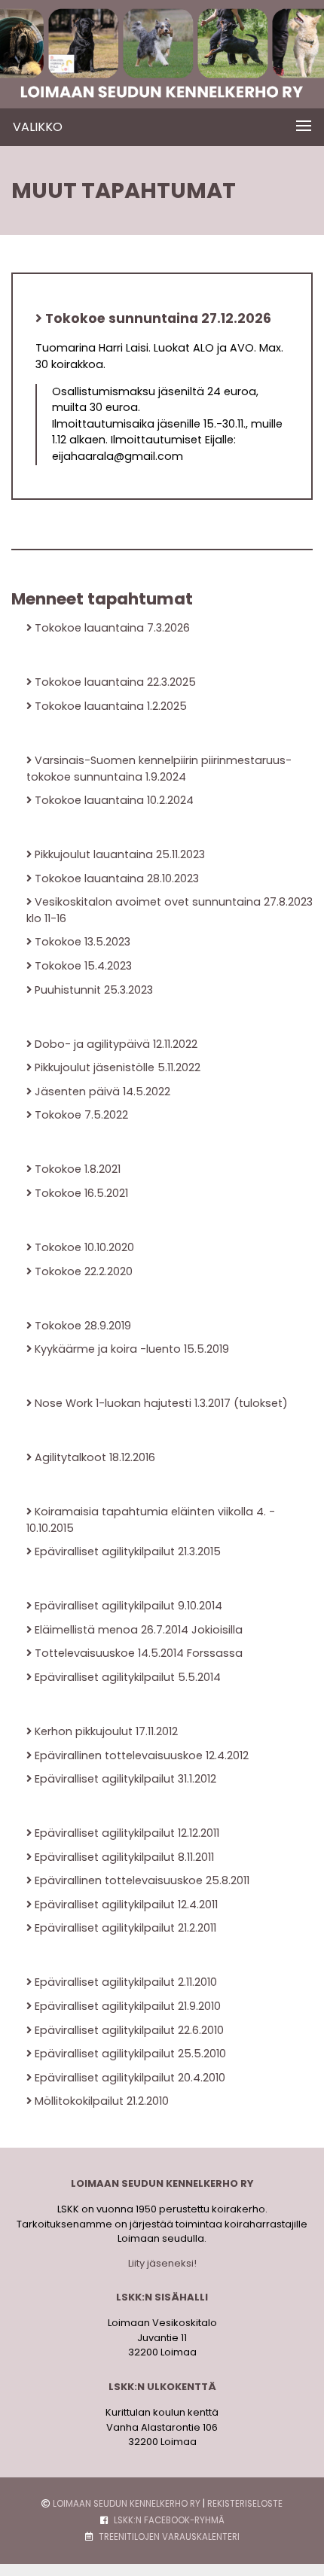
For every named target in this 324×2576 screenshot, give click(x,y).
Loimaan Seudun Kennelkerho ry (127, 2504)
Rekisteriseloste (245, 2504)
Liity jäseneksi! (162, 2263)
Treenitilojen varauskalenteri (169, 2537)
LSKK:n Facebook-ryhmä (169, 2520)
